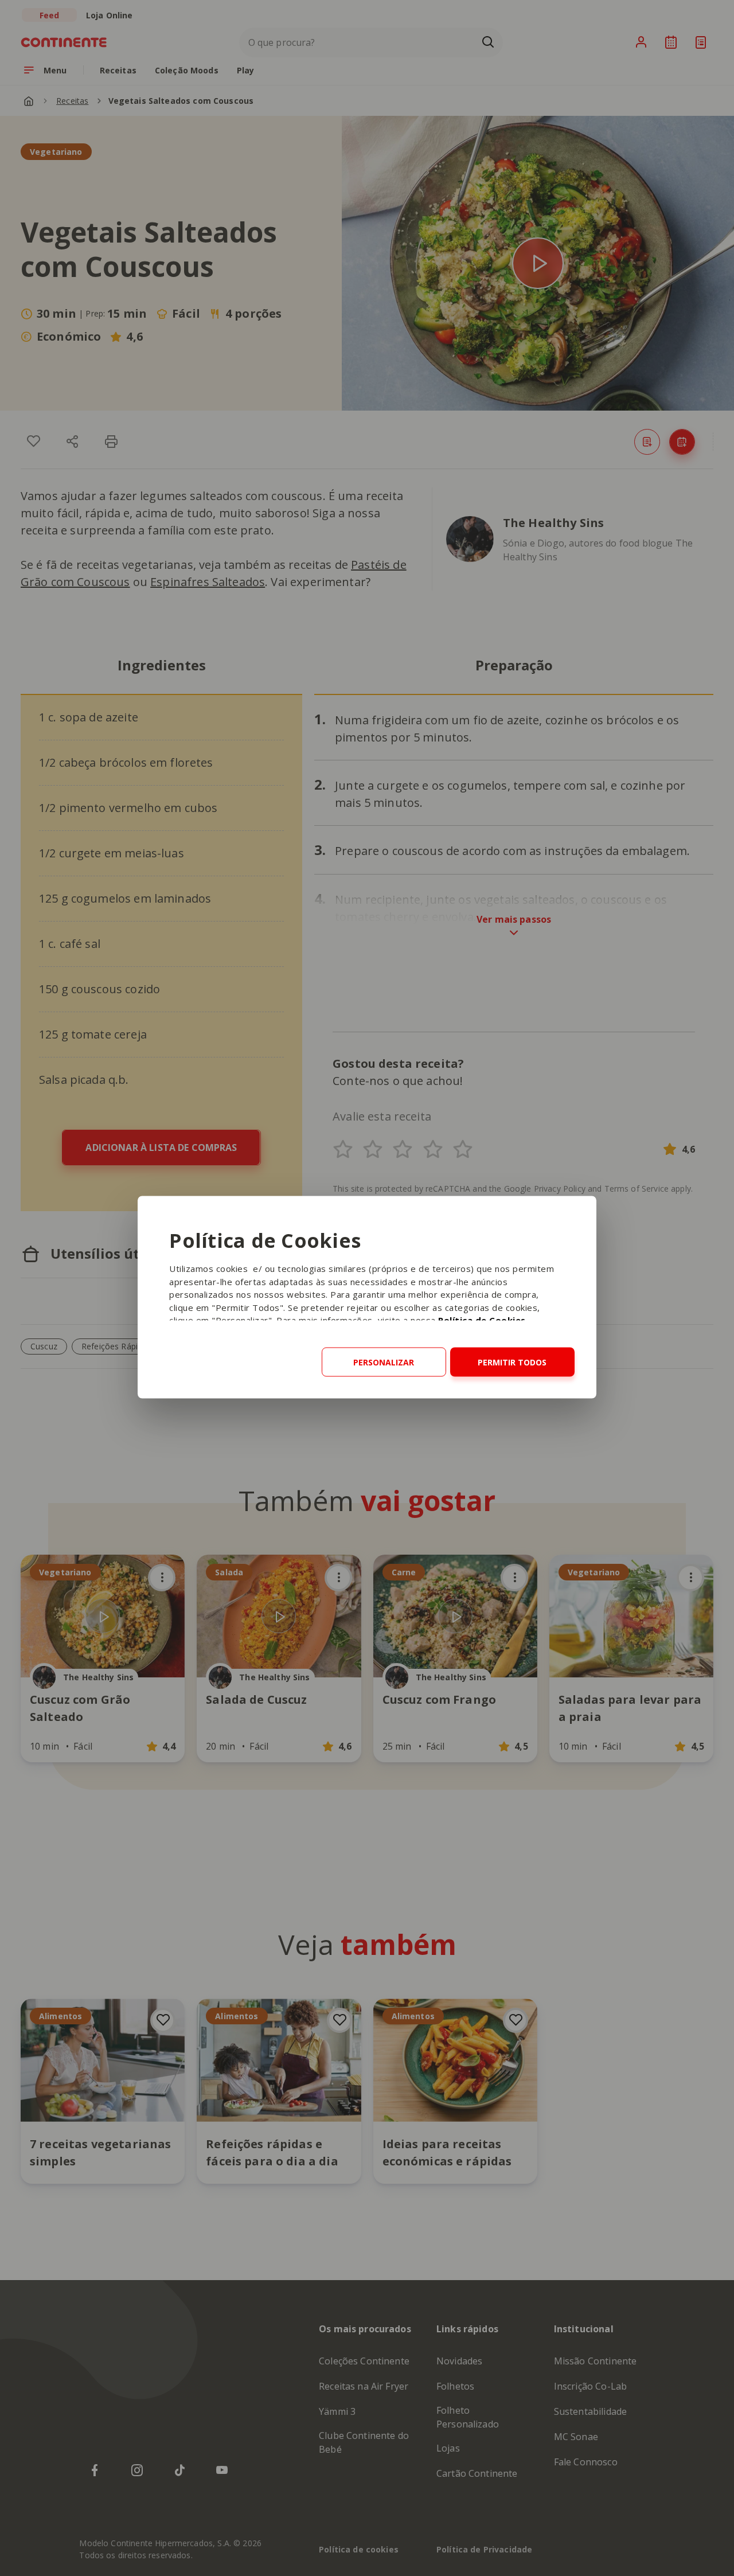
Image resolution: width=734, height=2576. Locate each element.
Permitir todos (512, 1362)
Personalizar (384, 1362)
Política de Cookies (482, 1320)
